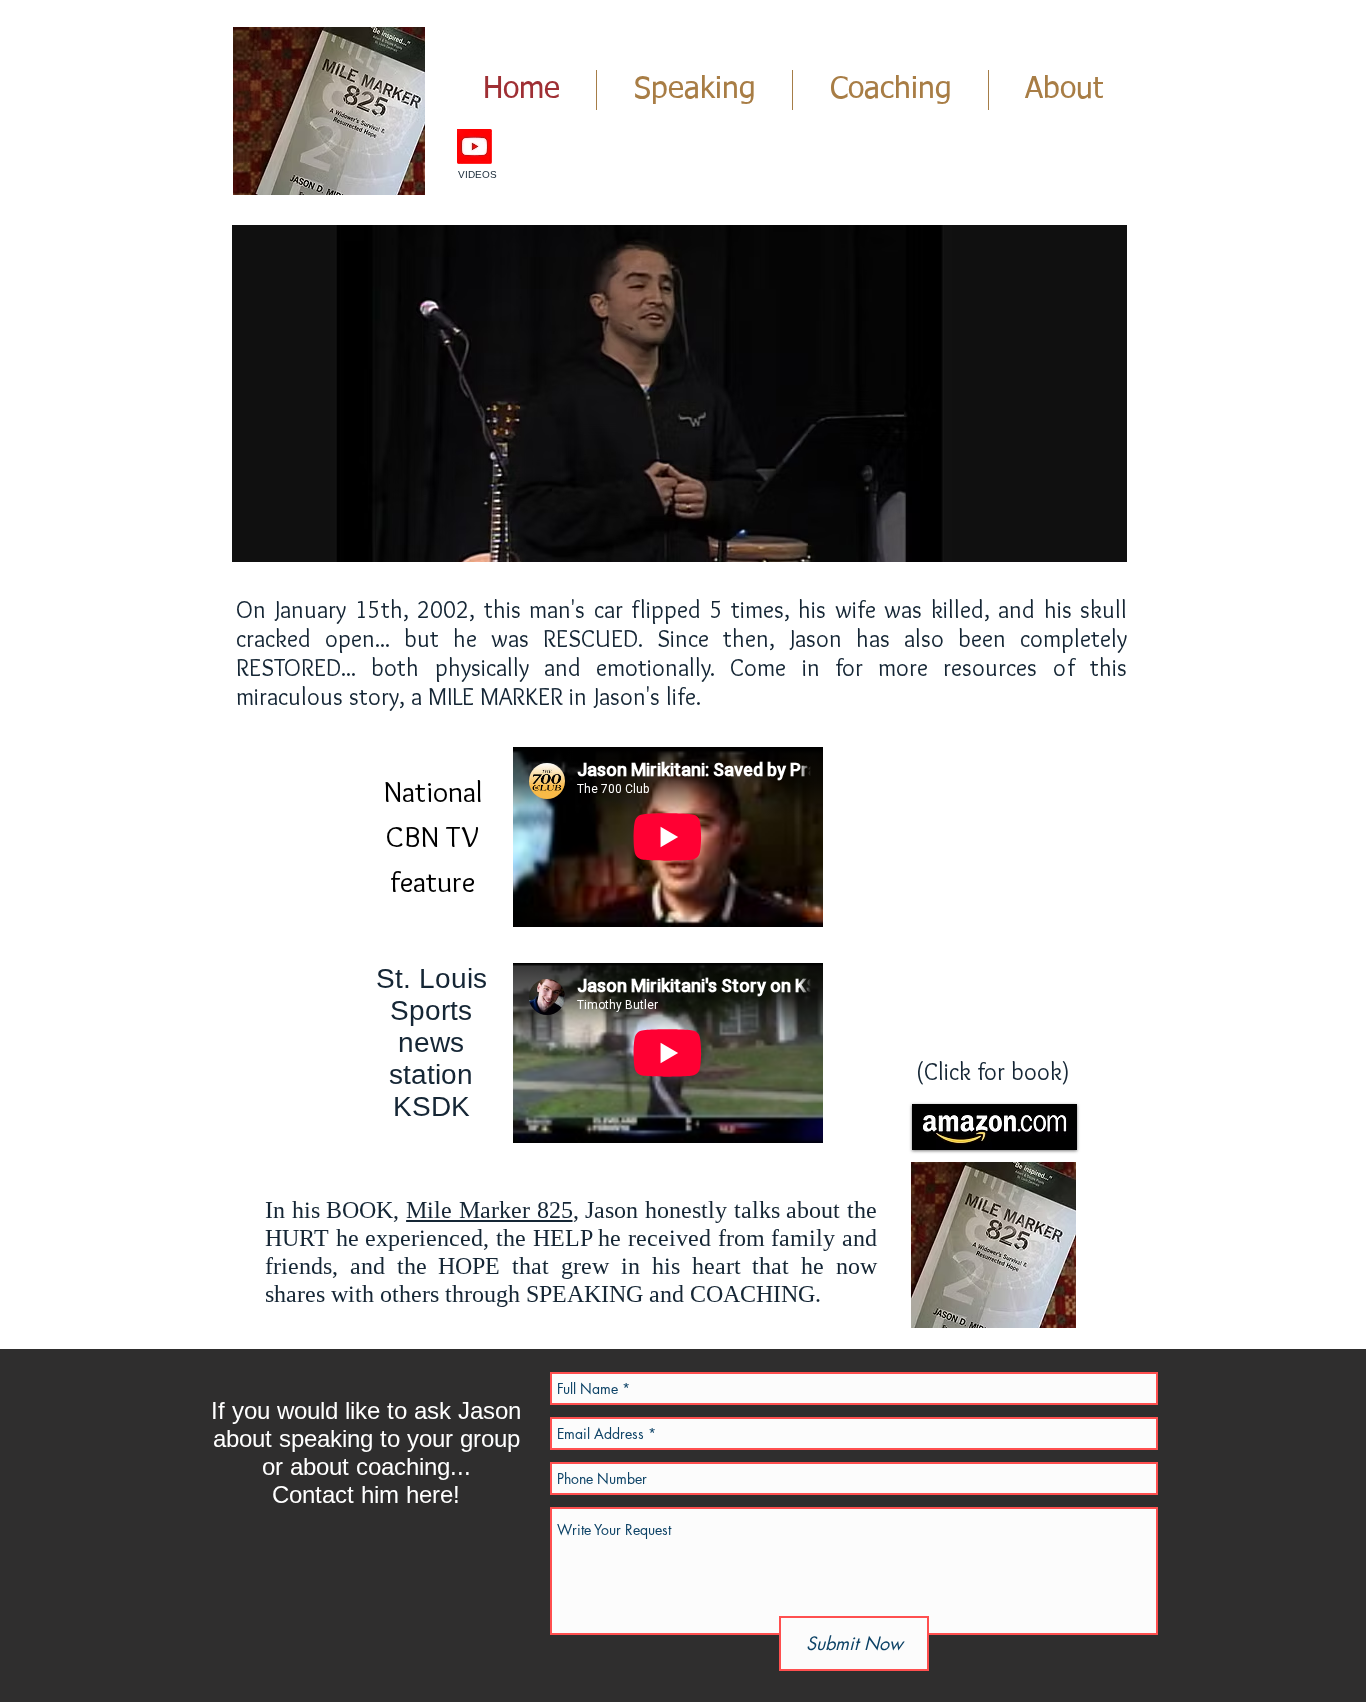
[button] (679, 393)
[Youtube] (474, 146)
